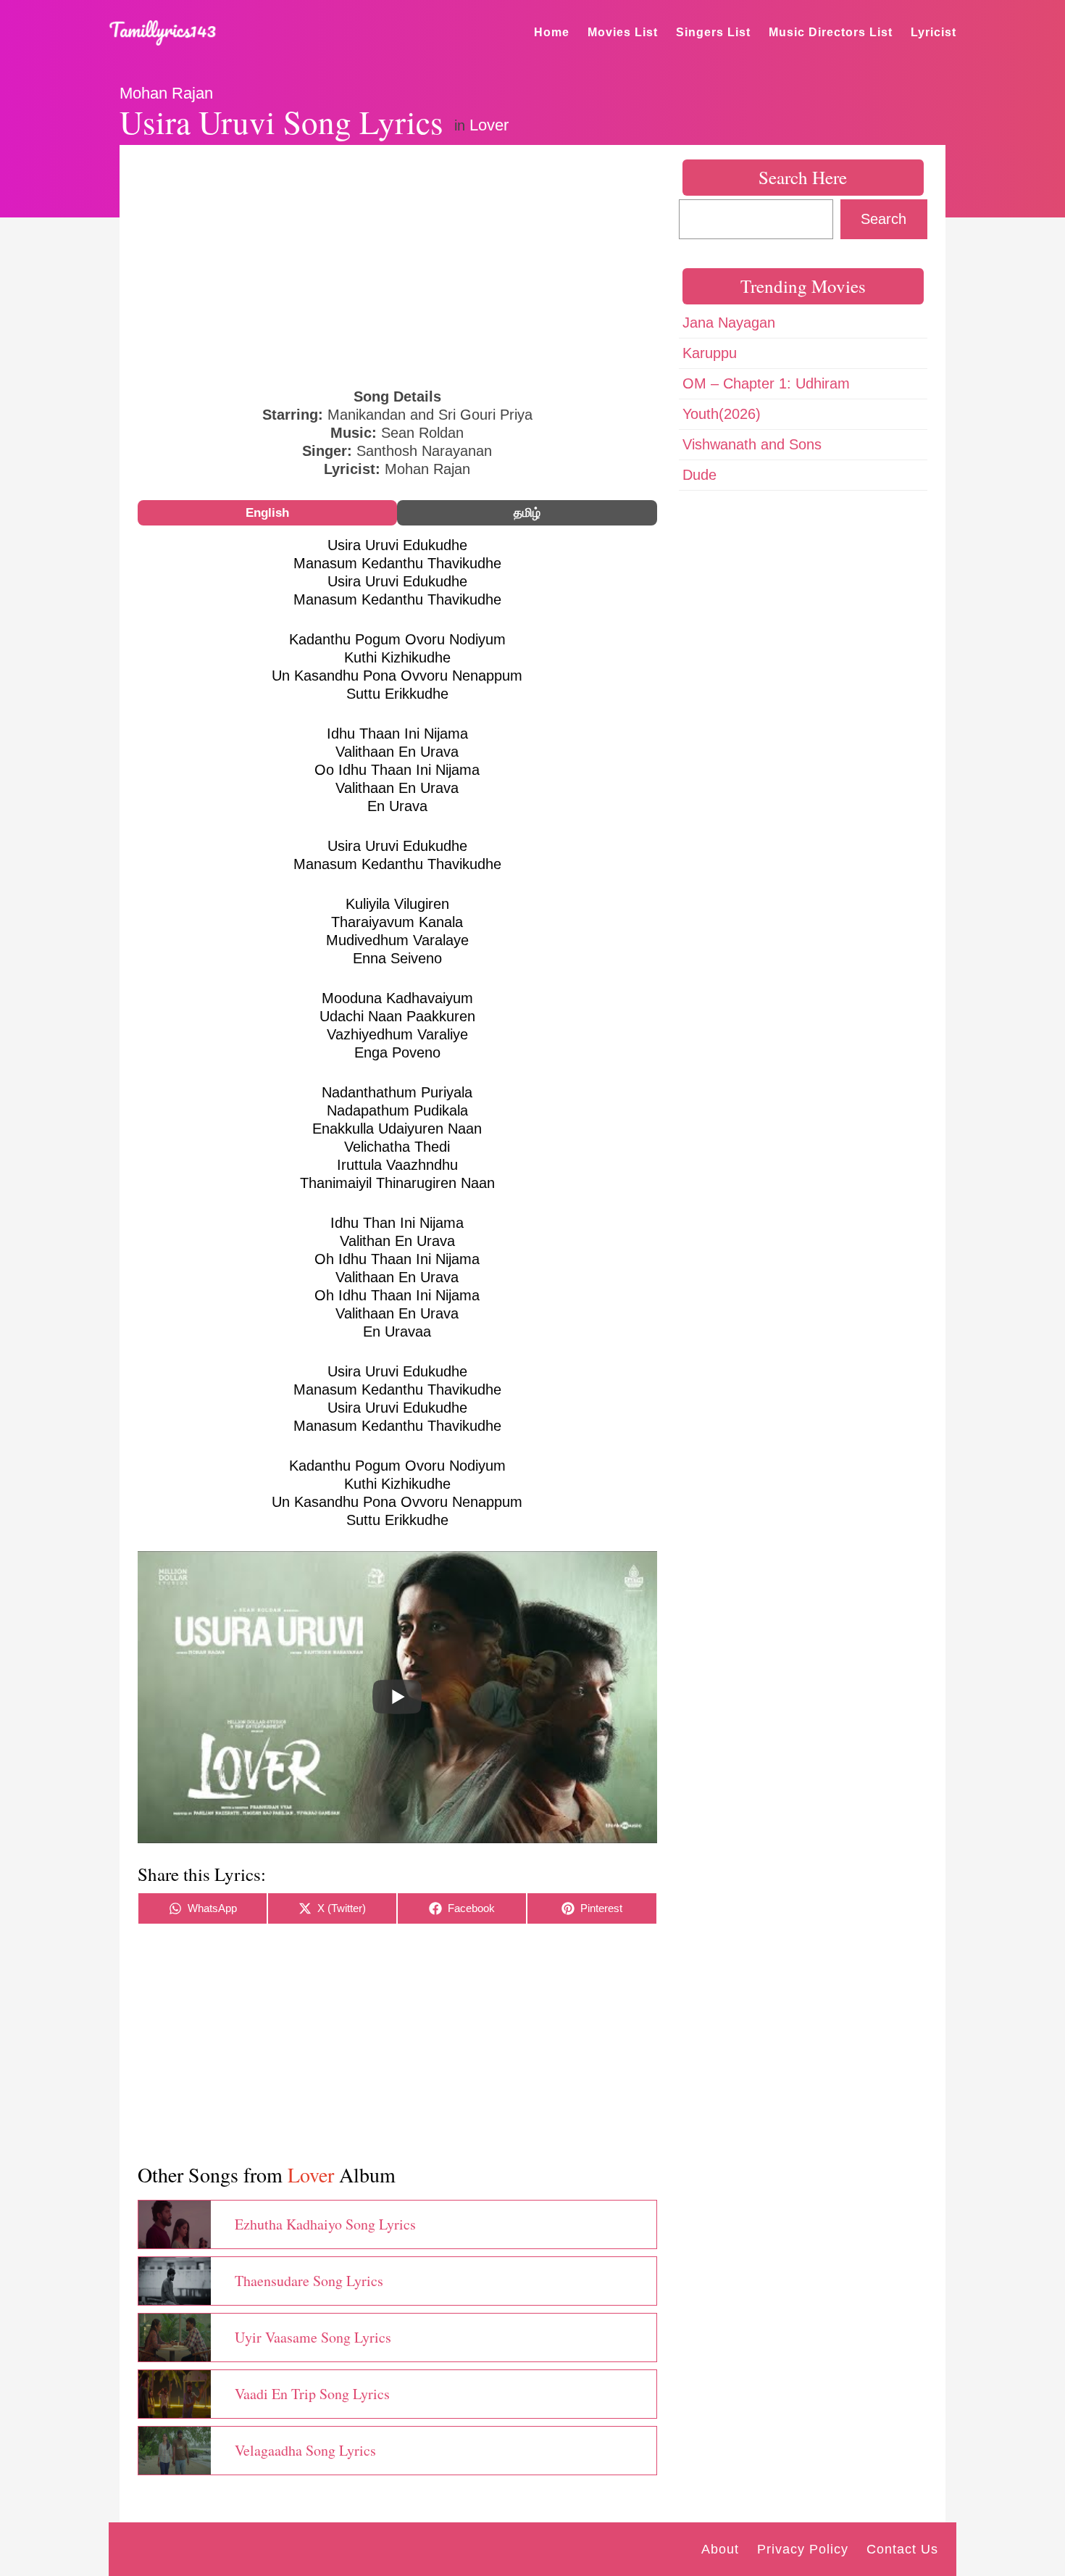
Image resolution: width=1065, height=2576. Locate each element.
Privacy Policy (803, 2549)
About (720, 2549)
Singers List (713, 32)
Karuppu (710, 353)
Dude (699, 475)
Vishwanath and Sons (752, 444)
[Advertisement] (397, 265)
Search (884, 219)
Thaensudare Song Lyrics (309, 2281)
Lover (489, 125)
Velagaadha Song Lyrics (305, 2450)
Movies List (623, 32)
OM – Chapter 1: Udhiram (766, 383)
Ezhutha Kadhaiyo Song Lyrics (325, 2224)
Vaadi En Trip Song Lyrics (312, 2394)
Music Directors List (831, 32)
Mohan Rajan (166, 93)
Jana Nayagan (729, 323)
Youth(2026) (722, 414)
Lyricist (934, 32)
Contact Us (902, 2549)
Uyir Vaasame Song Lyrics (313, 2337)
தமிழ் (527, 513)
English (267, 513)
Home (552, 32)
